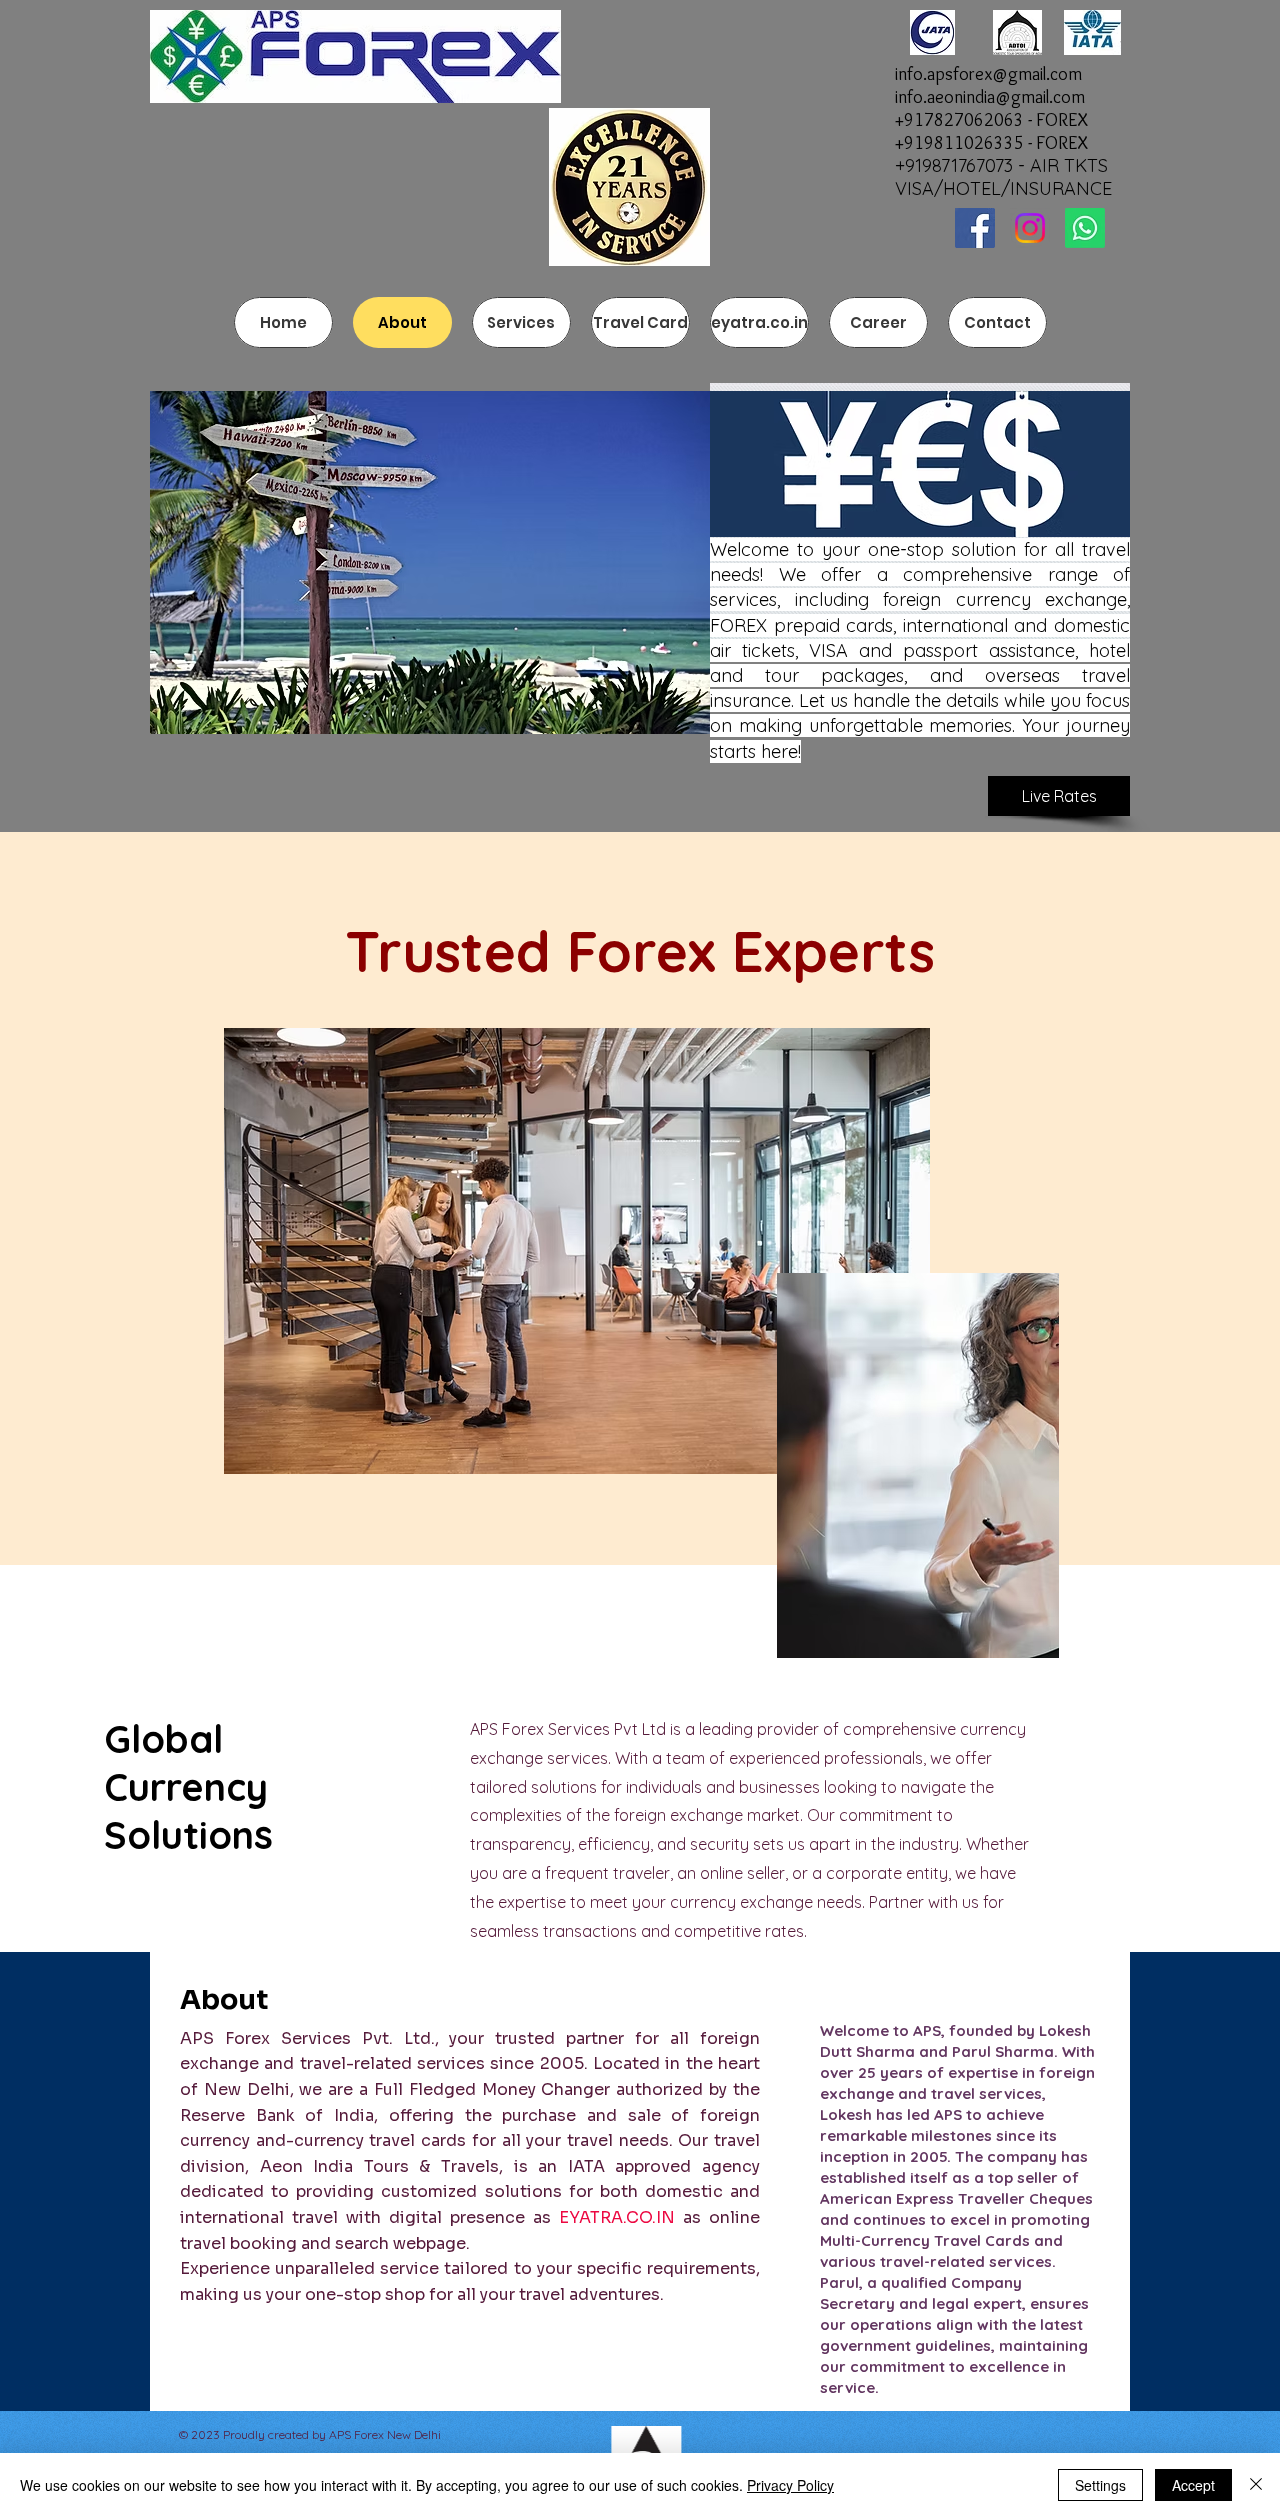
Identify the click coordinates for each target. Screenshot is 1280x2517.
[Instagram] (1030, 228)
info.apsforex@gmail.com (988, 74)
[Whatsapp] (1085, 228)
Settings (1100, 2485)
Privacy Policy (790, 2485)
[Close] (1256, 2485)
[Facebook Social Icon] (975, 228)
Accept (1193, 2485)
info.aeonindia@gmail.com (990, 97)
